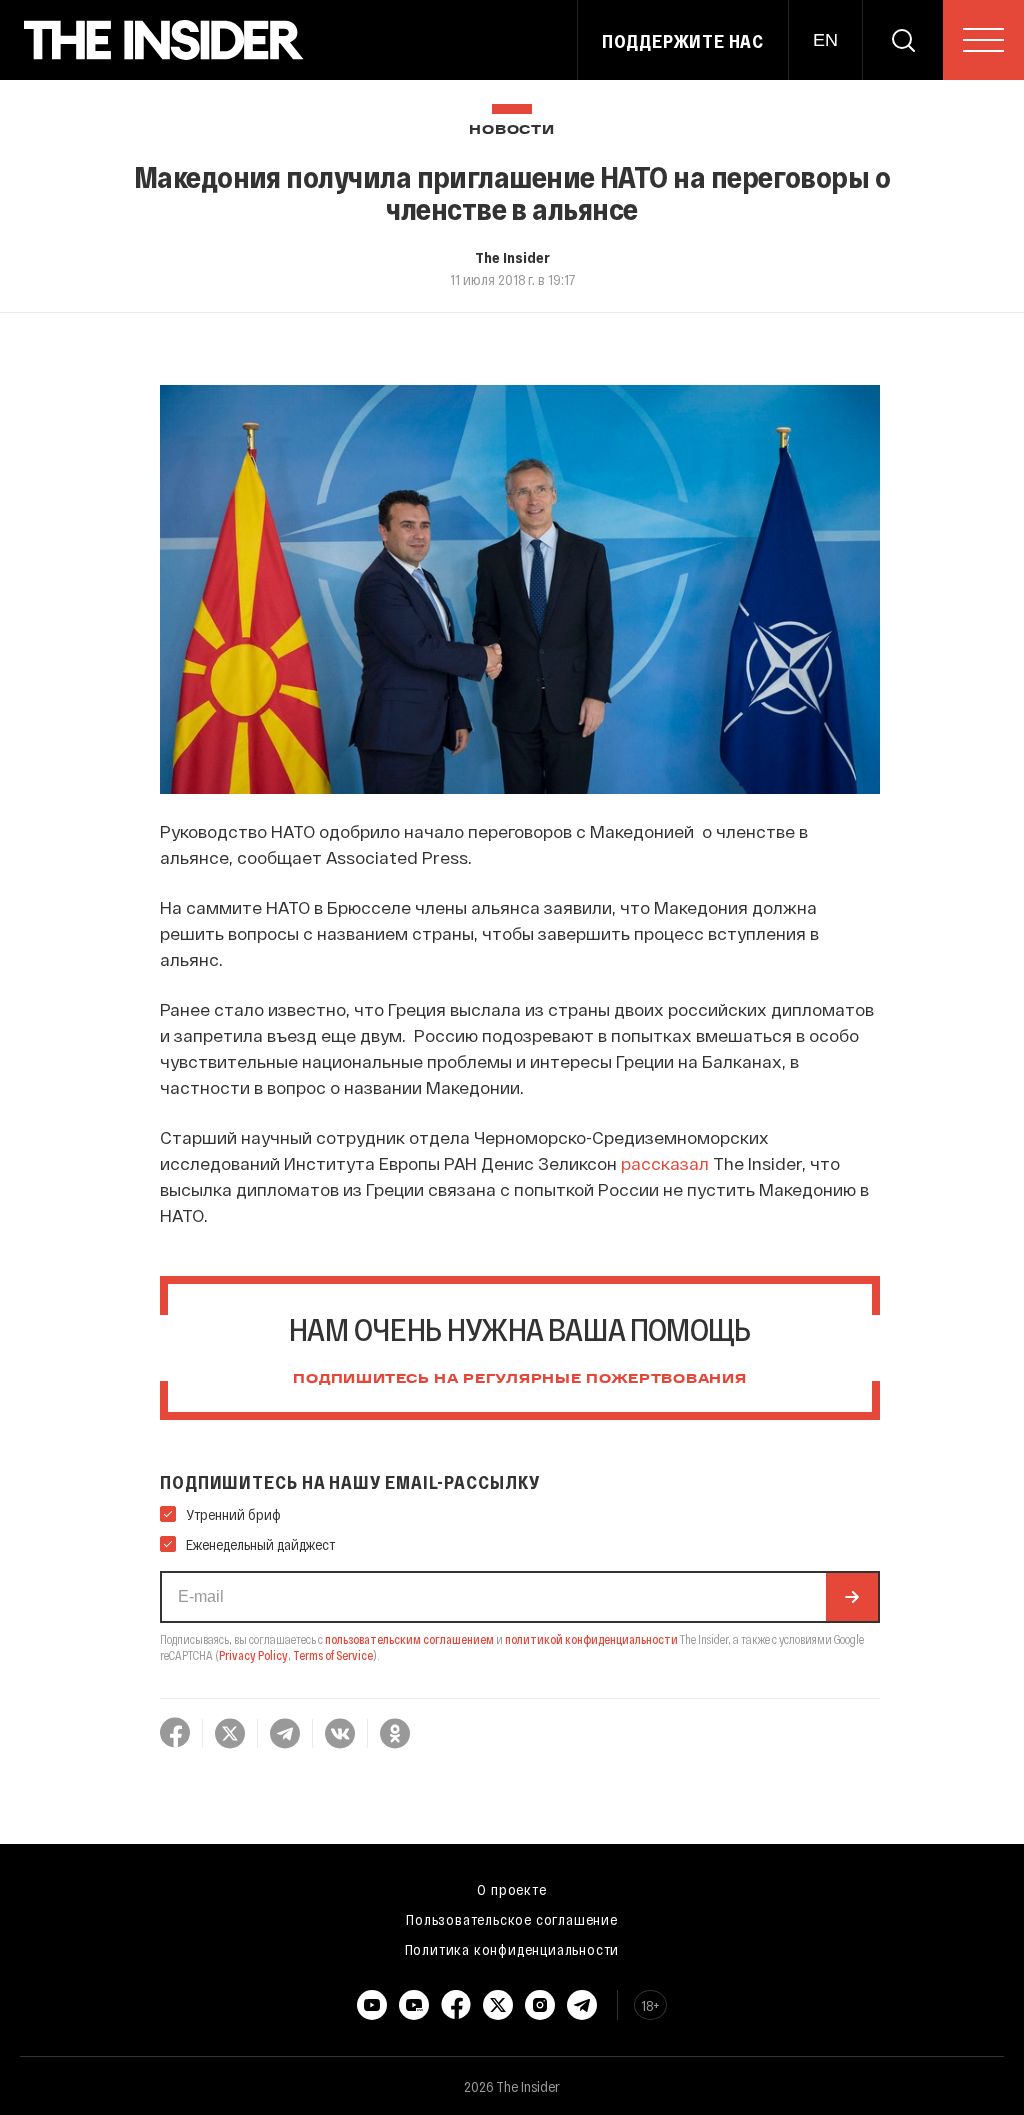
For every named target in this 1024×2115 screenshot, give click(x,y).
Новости (511, 130)
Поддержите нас (683, 41)
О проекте (511, 1889)
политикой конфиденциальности (591, 1639)
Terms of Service (333, 1655)
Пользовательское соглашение (512, 1919)
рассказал (665, 1163)
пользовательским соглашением (409, 1639)
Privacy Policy (253, 1655)
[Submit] (852, 1597)
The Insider (512, 257)
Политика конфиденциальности (512, 1949)
